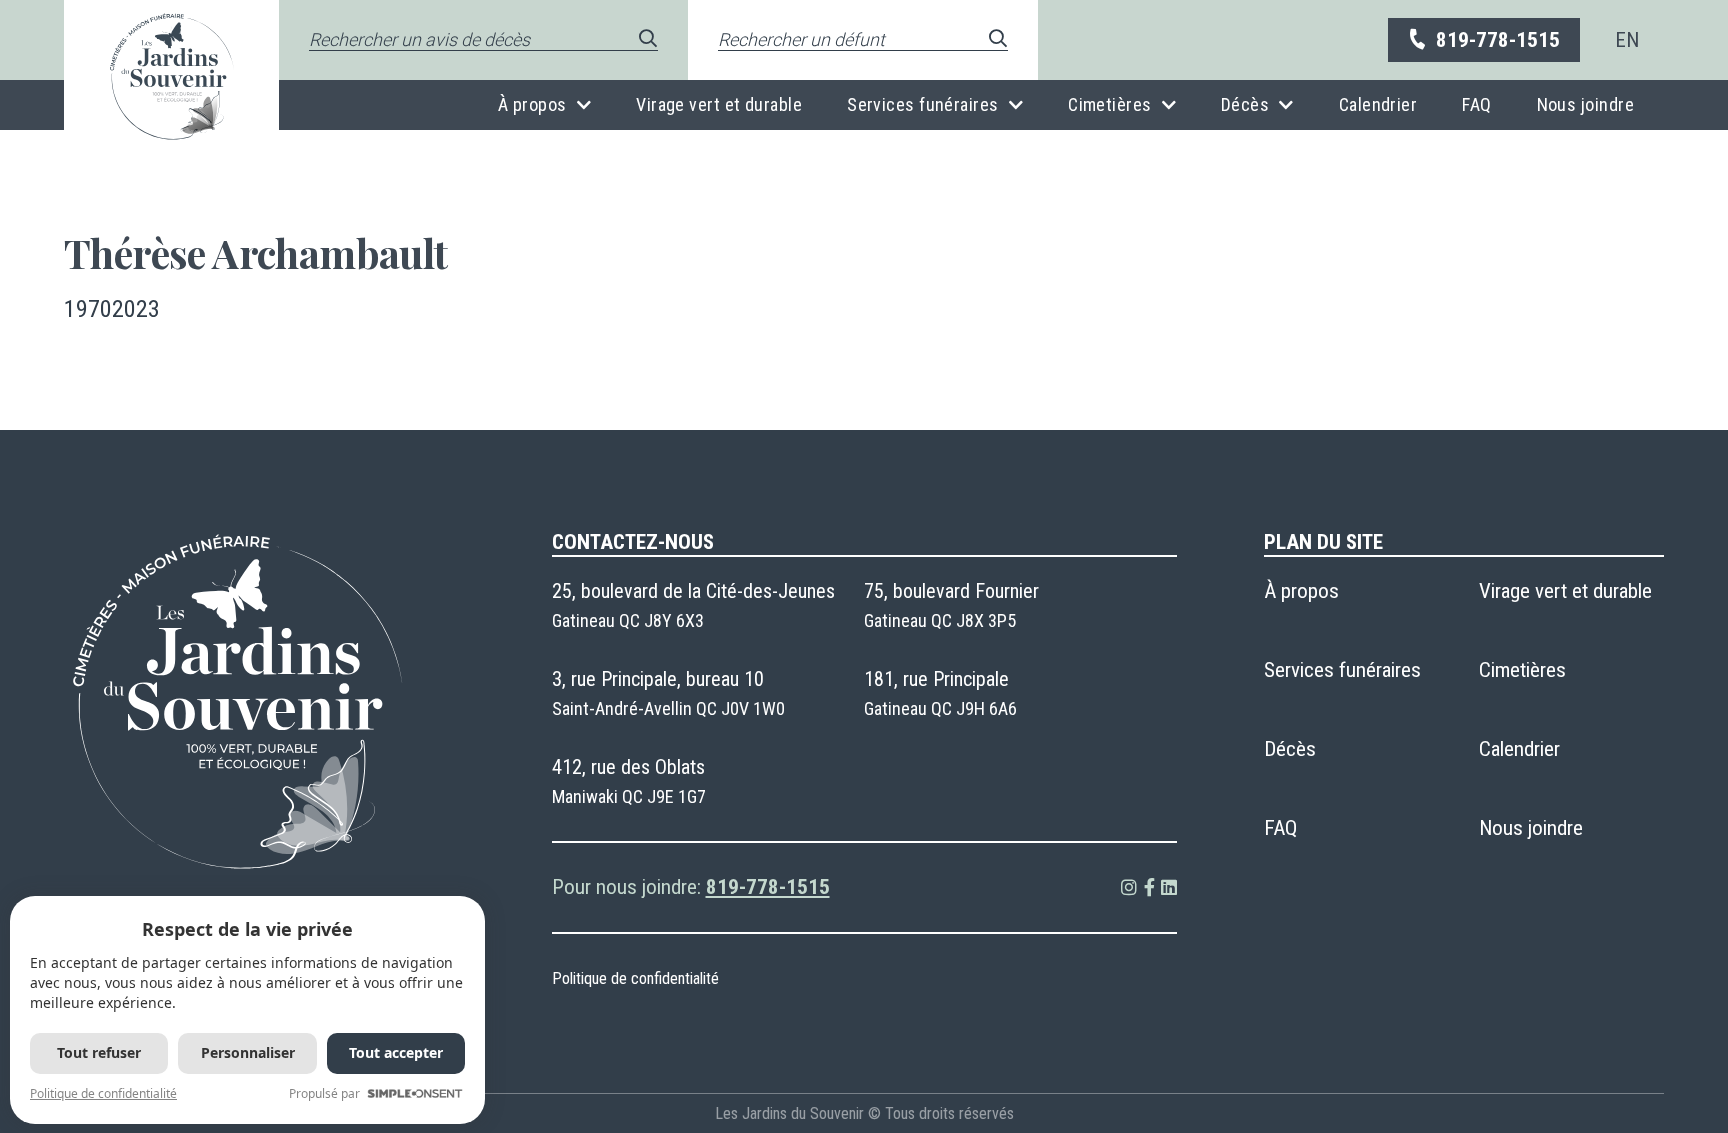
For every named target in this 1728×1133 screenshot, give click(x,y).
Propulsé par (324, 1093)
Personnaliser (248, 1052)
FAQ (1476, 104)
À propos (532, 104)
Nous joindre (1585, 104)
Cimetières (1110, 104)
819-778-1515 (1498, 40)
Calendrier (1378, 104)
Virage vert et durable (719, 104)
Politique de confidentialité (635, 978)
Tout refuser (99, 1052)
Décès (1245, 104)
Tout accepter (396, 1052)
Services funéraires (923, 104)
